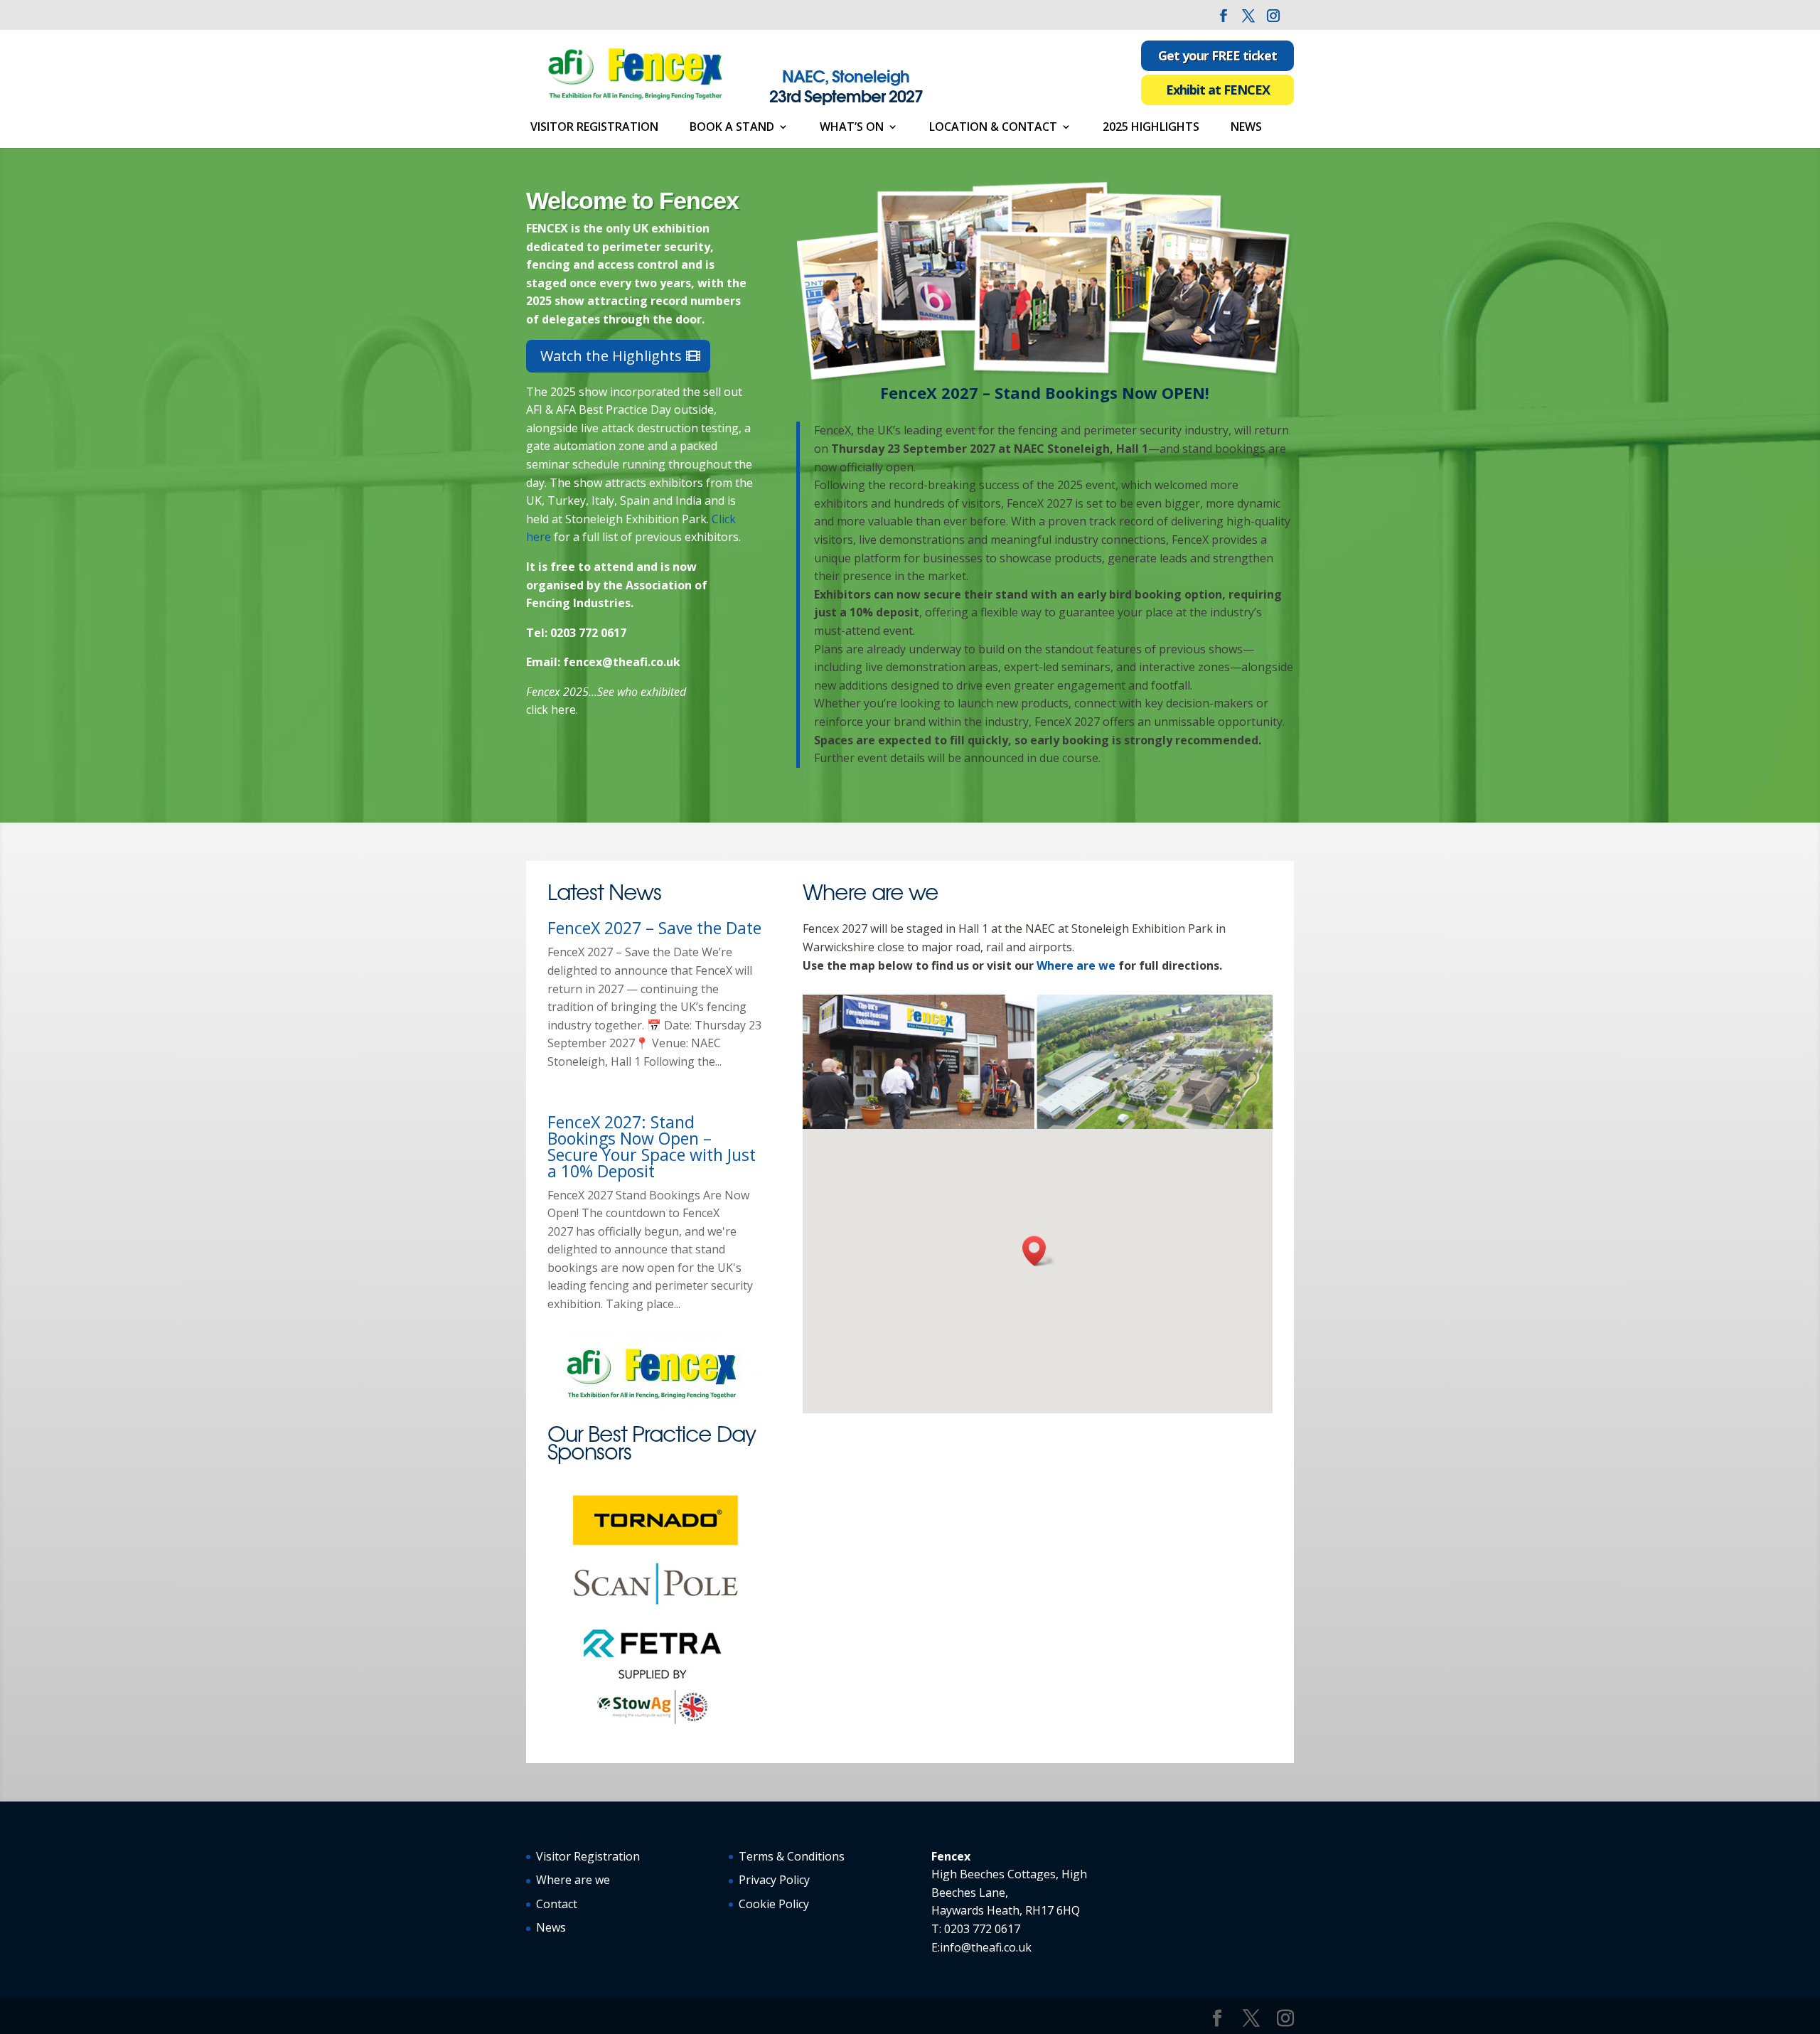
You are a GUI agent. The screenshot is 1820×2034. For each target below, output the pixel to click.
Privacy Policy (774, 1880)
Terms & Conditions (792, 1856)
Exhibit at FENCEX (1218, 90)
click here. (552, 710)
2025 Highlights (1151, 128)
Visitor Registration (594, 128)
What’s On (852, 128)
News (1246, 128)
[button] (1039, 1251)
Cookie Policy (774, 1904)
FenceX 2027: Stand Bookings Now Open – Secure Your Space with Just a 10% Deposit (652, 1146)
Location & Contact (993, 128)
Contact (557, 1904)
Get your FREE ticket (1217, 55)
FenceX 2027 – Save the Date (654, 928)
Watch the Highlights (611, 356)
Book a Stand (732, 128)
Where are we (1076, 965)
